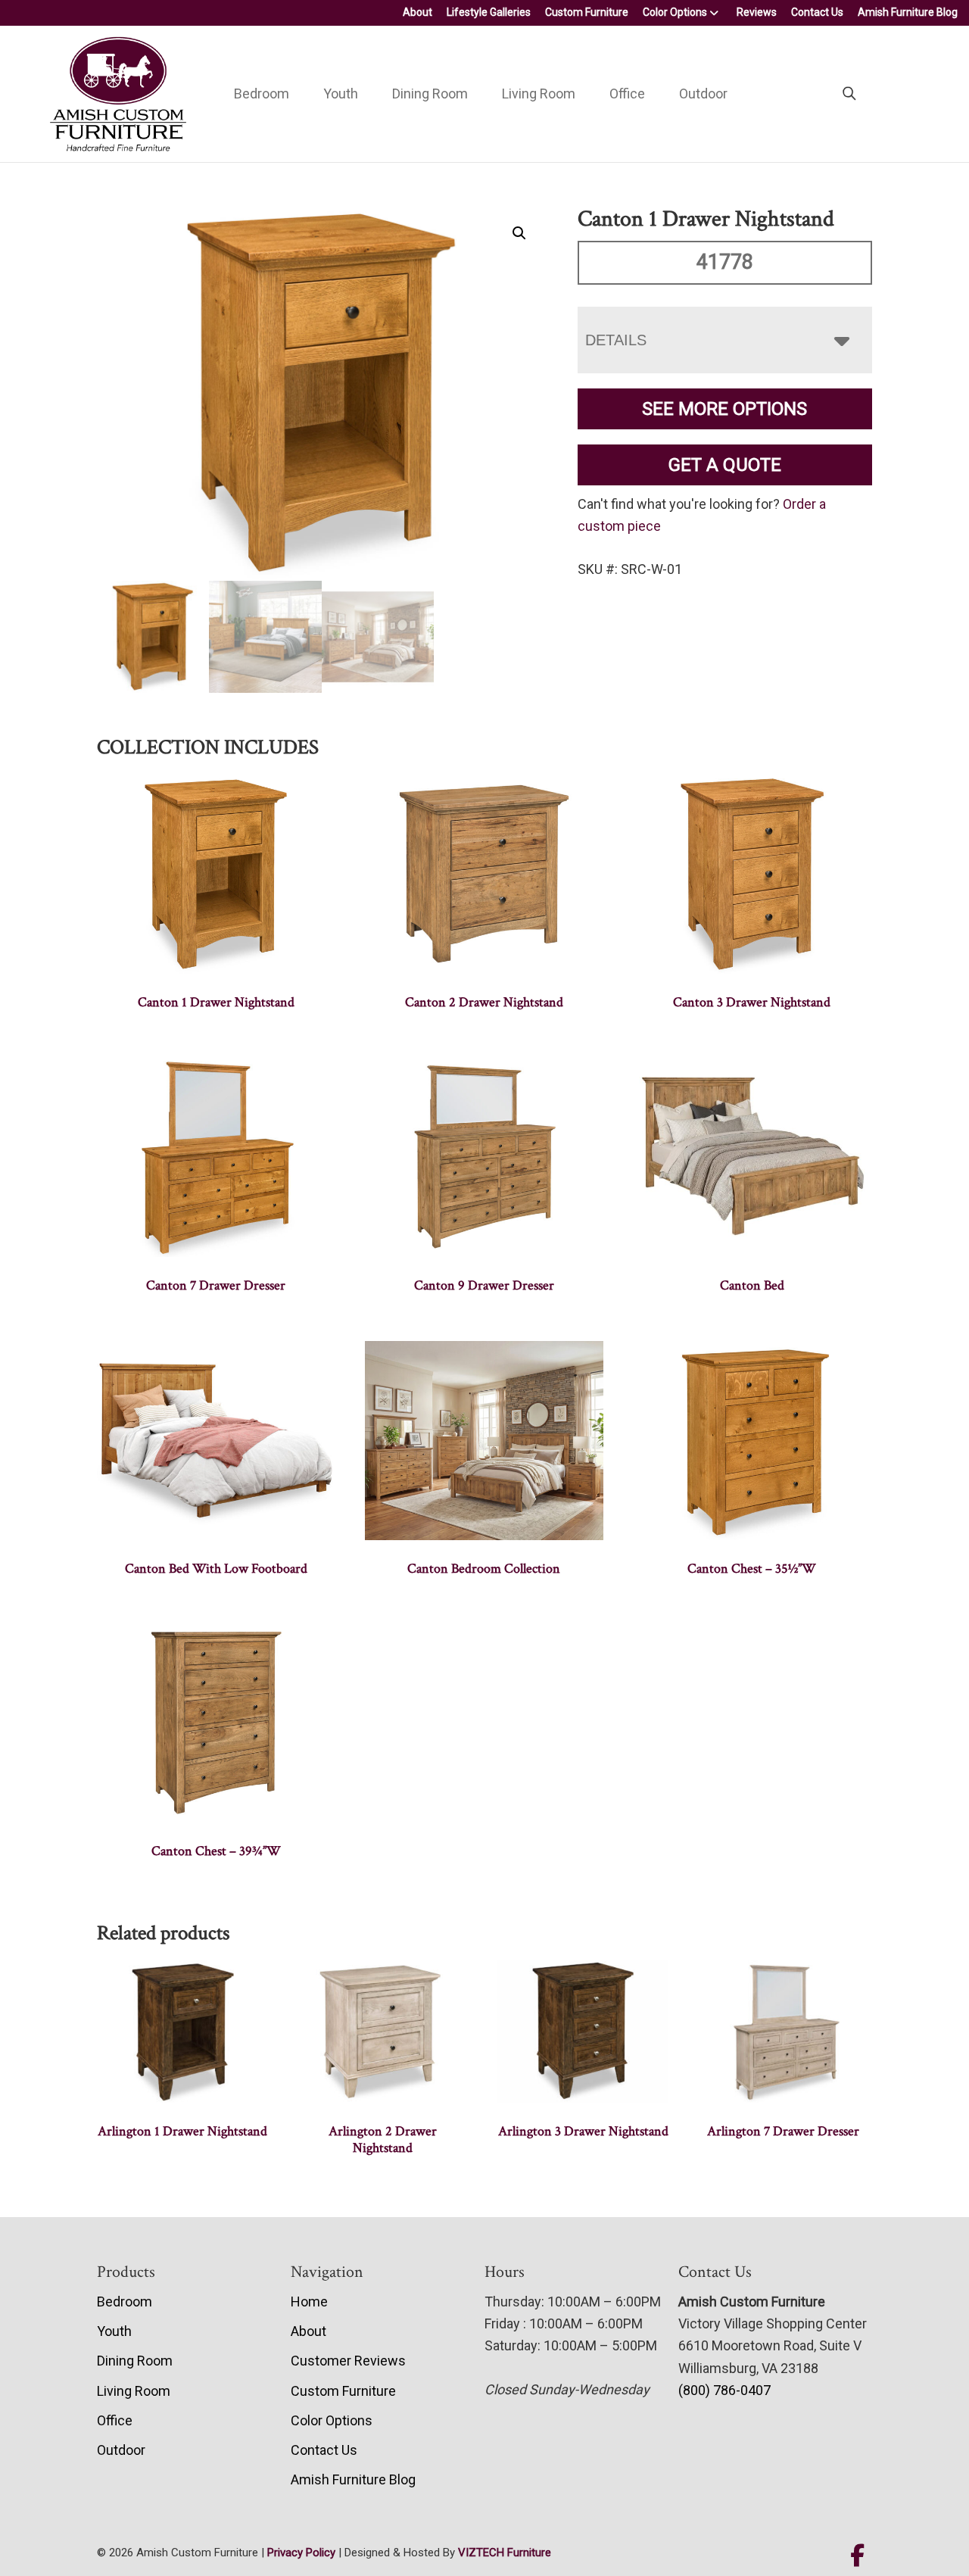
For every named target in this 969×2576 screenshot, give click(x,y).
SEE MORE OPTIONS (724, 409)
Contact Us (817, 12)
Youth (341, 94)
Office (627, 94)
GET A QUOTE (725, 465)
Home (309, 2302)
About (418, 12)
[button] (519, 233)
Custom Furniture (587, 12)
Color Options (675, 12)
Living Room (539, 94)
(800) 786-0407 (724, 2390)
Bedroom (262, 94)
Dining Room (430, 94)
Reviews (757, 12)
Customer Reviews (348, 2361)
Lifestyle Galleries (489, 12)
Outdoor (703, 94)
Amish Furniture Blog (908, 12)
